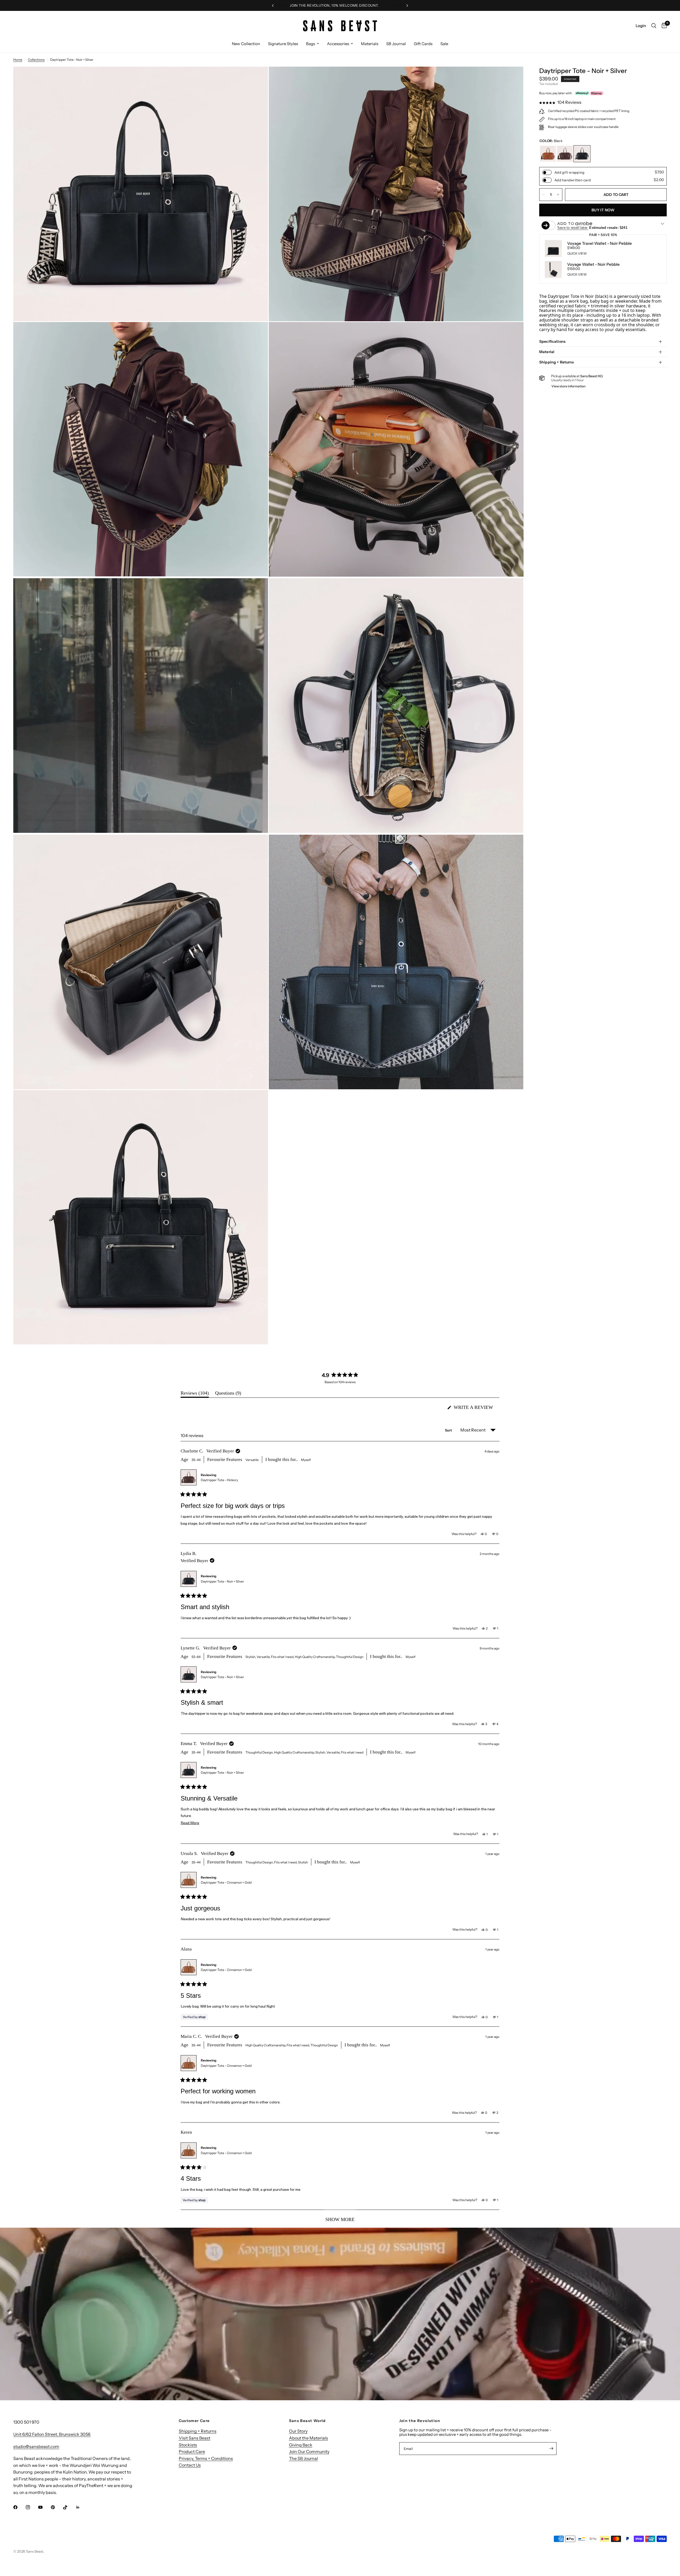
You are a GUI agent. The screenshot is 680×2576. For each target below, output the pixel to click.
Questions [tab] (228, 1394)
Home (18, 60)
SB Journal (396, 44)
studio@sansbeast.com (36, 2446)
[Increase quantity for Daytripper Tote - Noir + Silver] (558, 195)
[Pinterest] (57, 2507)
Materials (370, 44)
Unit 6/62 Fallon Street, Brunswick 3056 (52, 2434)
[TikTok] (69, 2507)
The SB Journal (303, 2458)
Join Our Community (309, 2451)
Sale (444, 44)
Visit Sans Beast (195, 2438)
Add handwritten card (573, 180)
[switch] (547, 172)
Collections (36, 60)
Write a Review (475, 1409)
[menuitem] (246, 44)
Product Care (192, 2451)
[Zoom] (257, 78)
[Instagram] (32, 2507)
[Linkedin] (82, 2507)
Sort (449, 1430)
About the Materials (309, 2438)
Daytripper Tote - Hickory (219, 1480)
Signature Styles (283, 44)
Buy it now (603, 210)
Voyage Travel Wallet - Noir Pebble (600, 244)
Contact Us (190, 2465)
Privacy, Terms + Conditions (206, 2458)
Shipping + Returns (557, 362)
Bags (311, 44)
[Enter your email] (551, 2449)
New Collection (246, 44)
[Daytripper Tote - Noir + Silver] (582, 154)
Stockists (188, 2445)
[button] (560, 102)
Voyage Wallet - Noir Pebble (593, 265)
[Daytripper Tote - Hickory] (565, 154)
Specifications (552, 341)
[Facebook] (19, 2507)
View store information (568, 386)
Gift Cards (423, 44)
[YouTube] (44, 2507)
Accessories (338, 44)
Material (547, 352)
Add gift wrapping (569, 172)
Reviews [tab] (195, 1394)
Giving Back (301, 2445)
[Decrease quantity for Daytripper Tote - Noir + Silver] (543, 195)
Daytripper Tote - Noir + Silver (222, 1581)
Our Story (298, 2431)
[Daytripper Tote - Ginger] (548, 154)
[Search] (654, 26)
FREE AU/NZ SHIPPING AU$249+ (331, 5)
